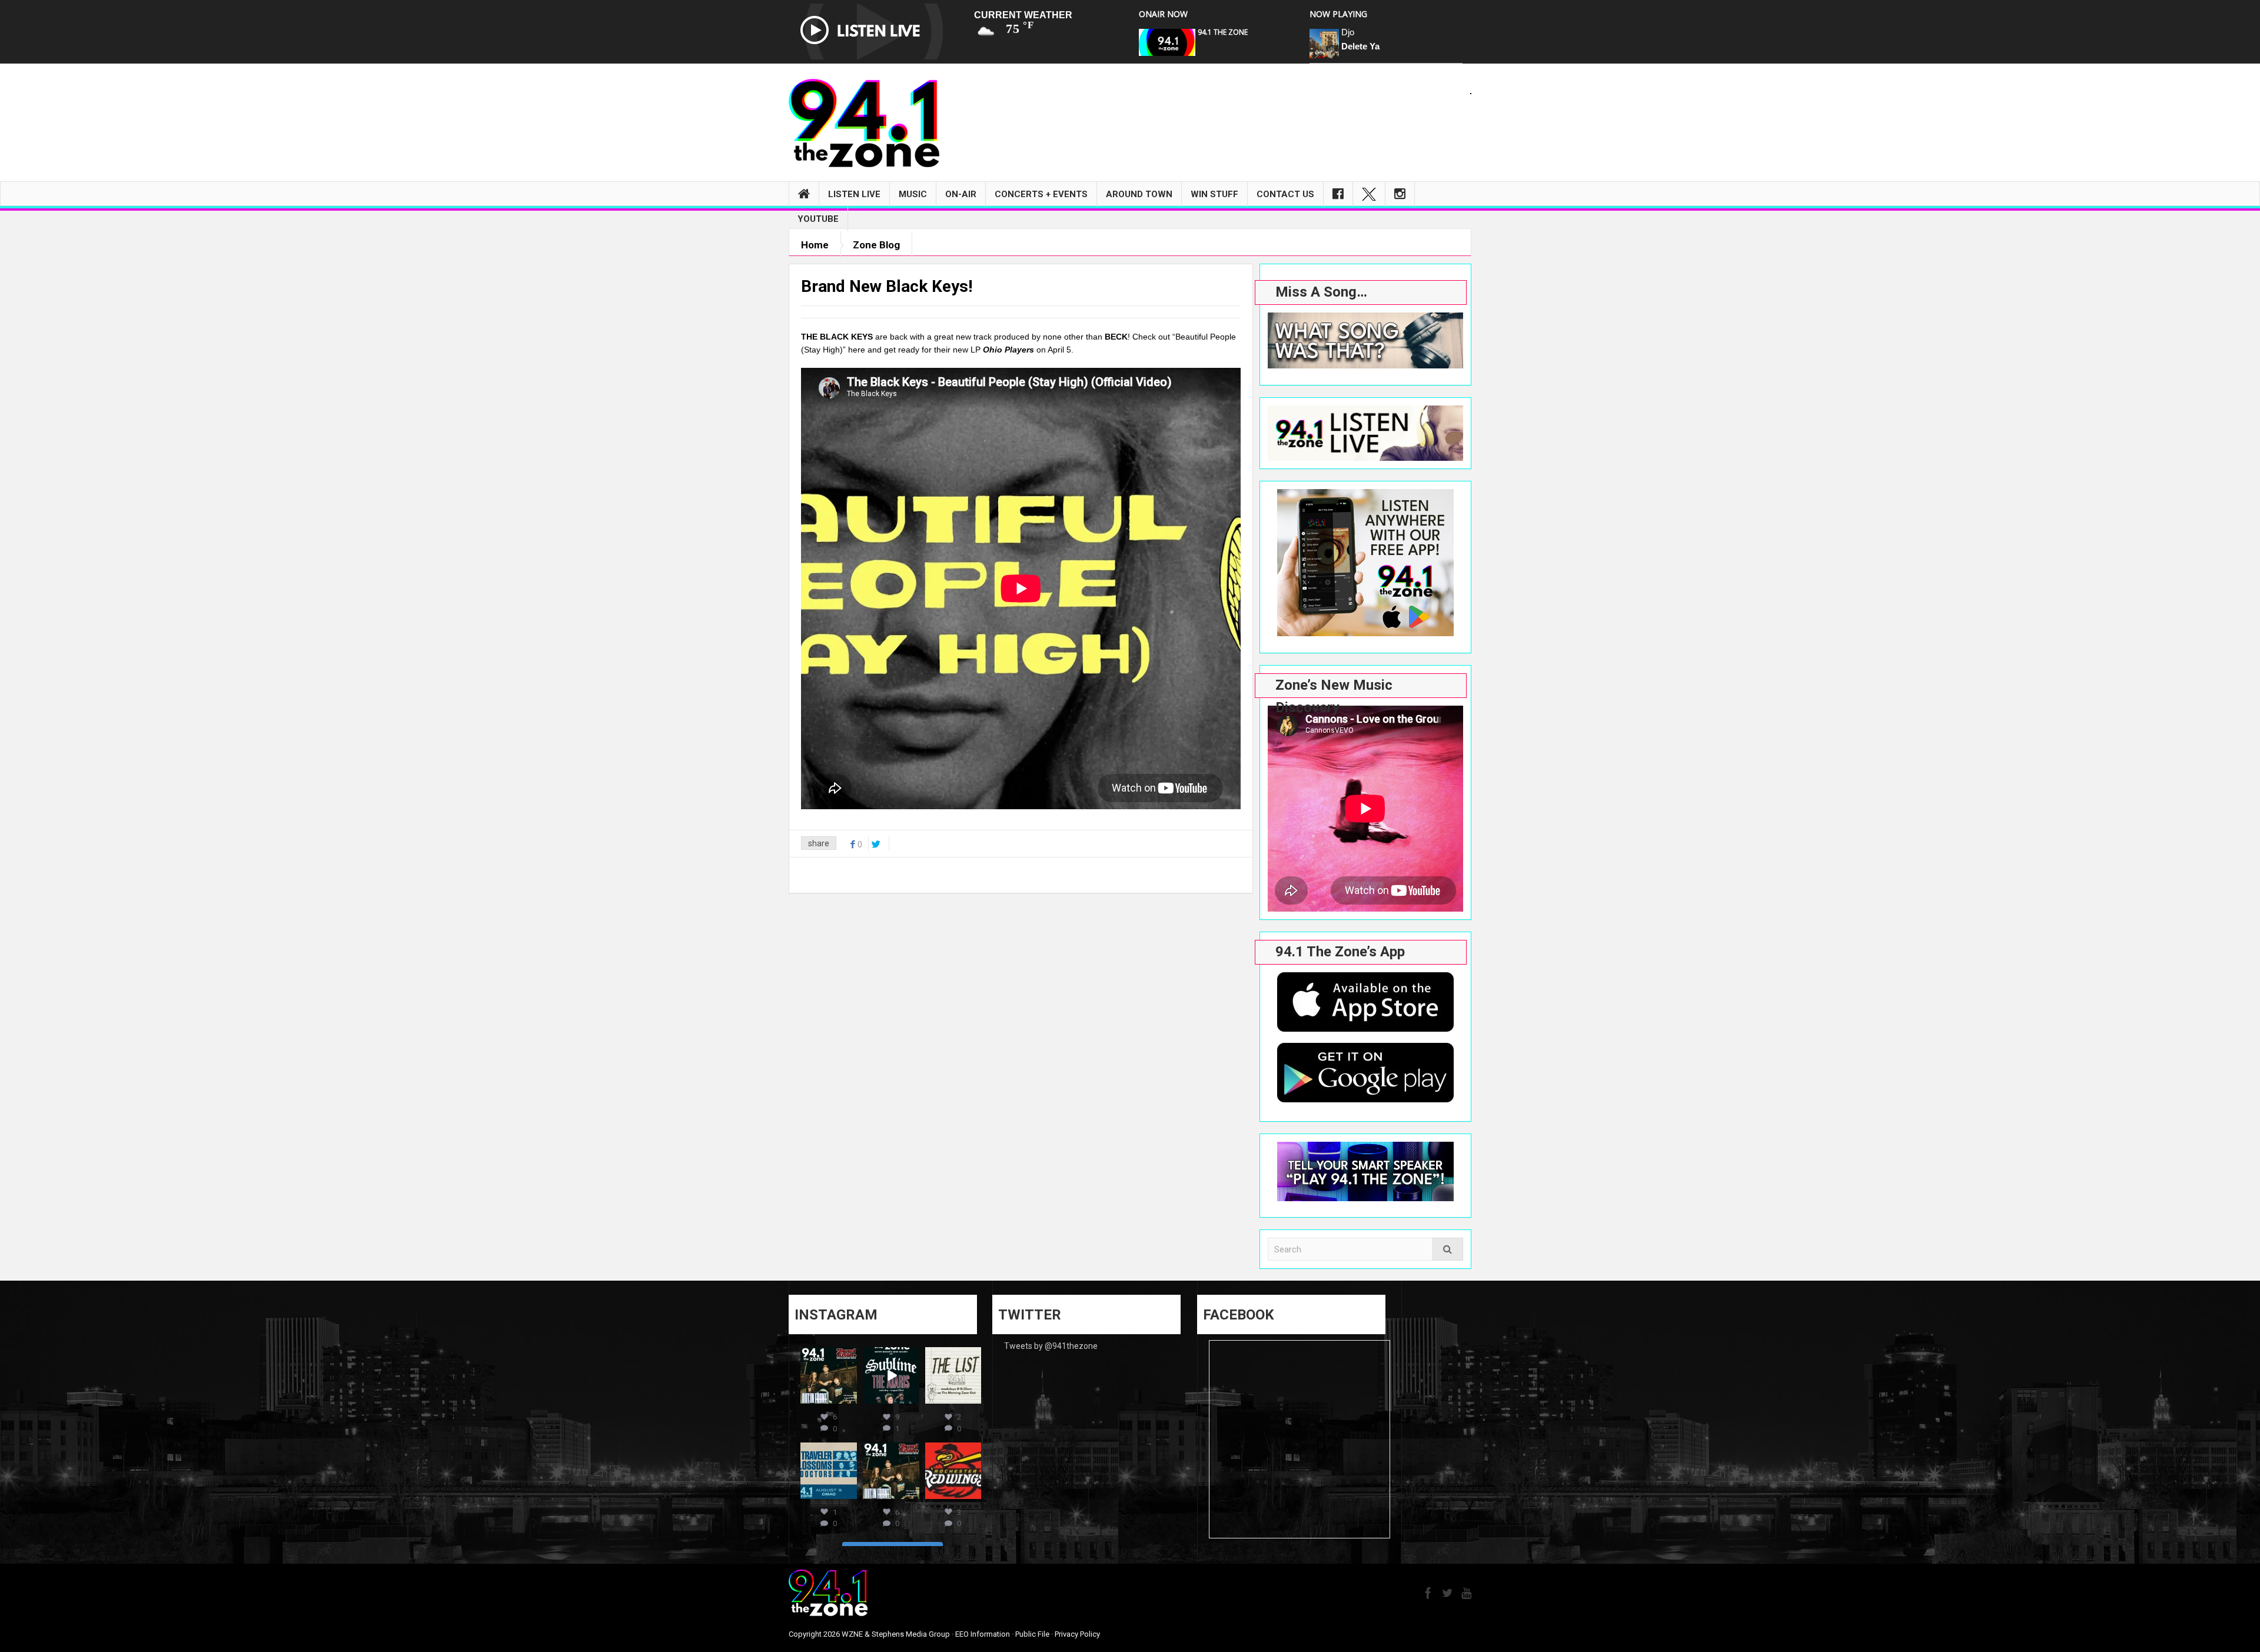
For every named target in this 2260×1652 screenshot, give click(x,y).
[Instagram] (1400, 194)
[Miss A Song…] (1365, 340)
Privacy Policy (1077, 1634)
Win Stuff (1214, 194)
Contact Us (1285, 194)
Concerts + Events (1041, 194)
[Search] (1448, 1249)
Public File (1032, 1634)
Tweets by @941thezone (1051, 1346)
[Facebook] (1338, 194)
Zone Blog (876, 245)
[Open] (829, 1375)
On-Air (961, 194)
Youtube (818, 219)
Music (913, 194)
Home (815, 245)
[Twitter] (1369, 194)
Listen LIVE (854, 194)
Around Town (1139, 194)
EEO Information (983, 1634)
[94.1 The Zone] (864, 122)
